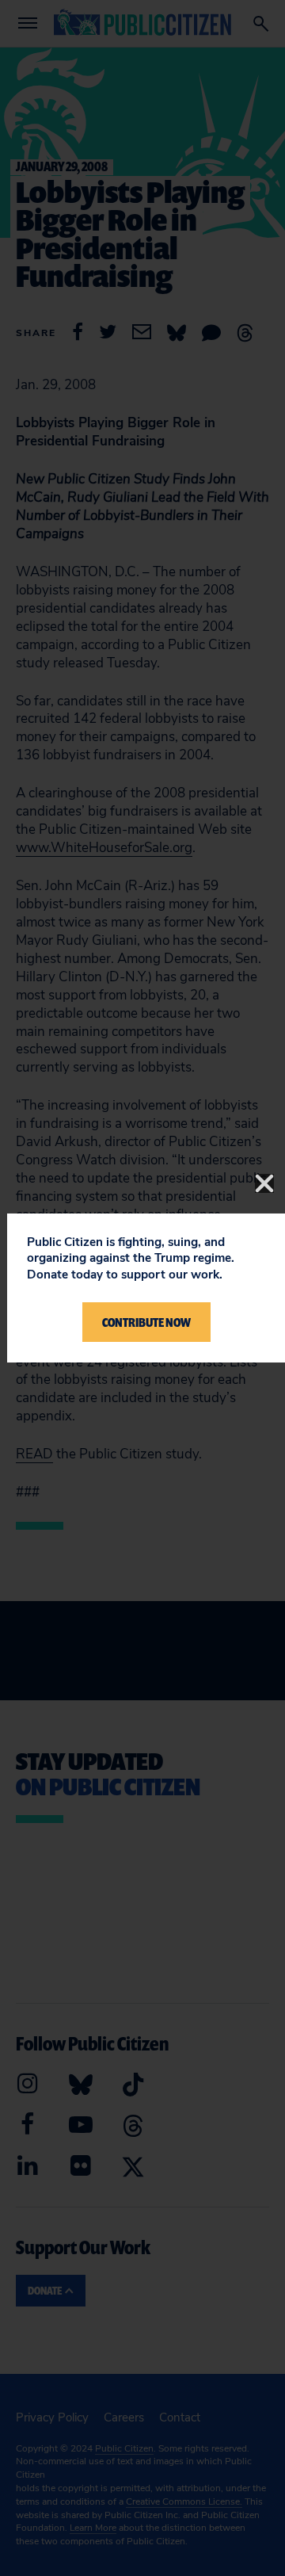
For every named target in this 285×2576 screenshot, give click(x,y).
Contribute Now (146, 1322)
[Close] (264, 1183)
